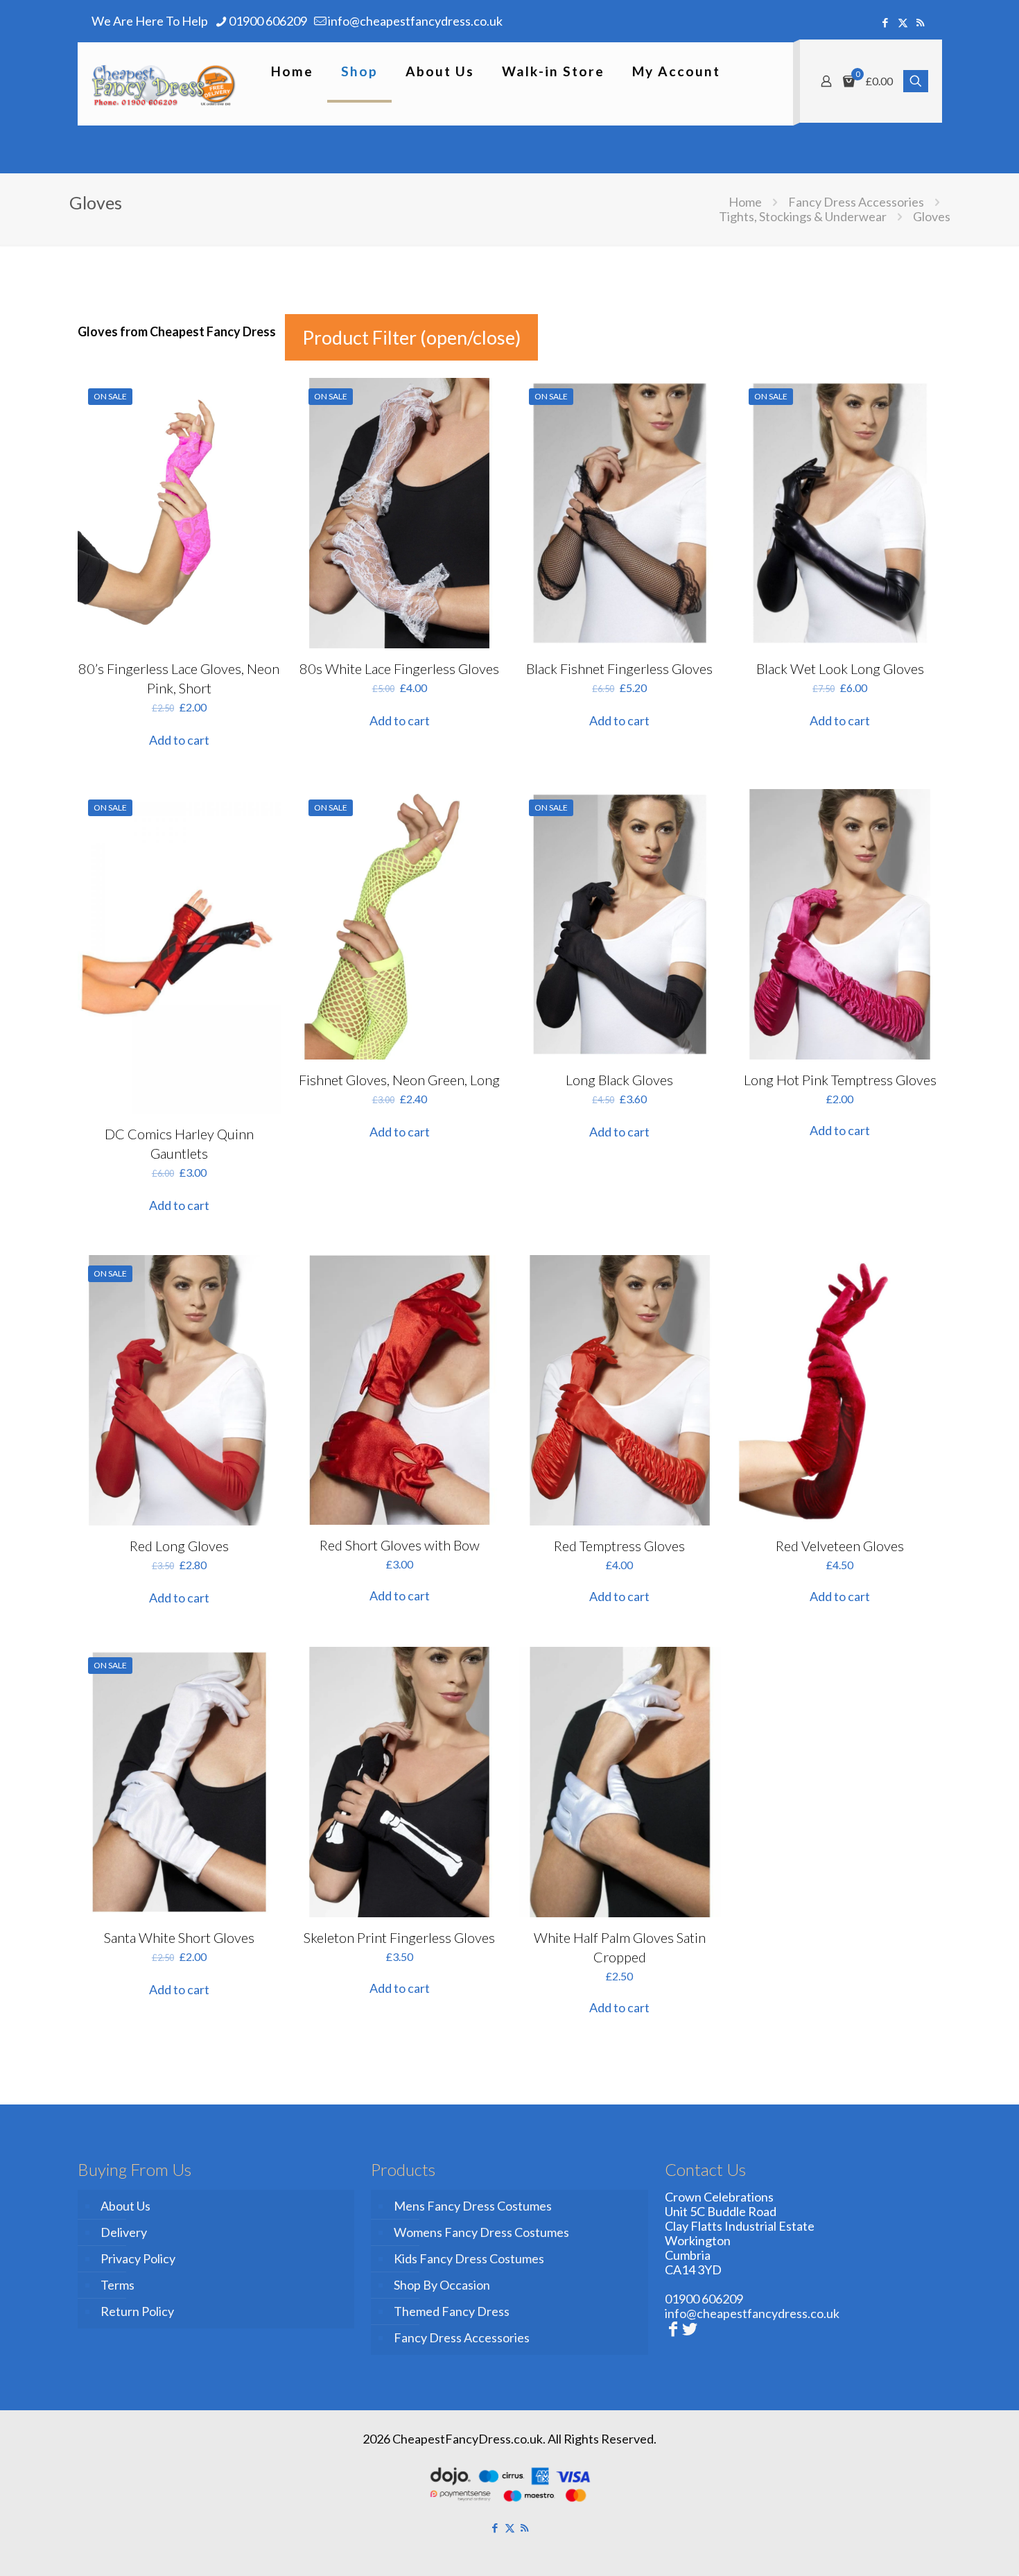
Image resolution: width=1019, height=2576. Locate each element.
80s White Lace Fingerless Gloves (399, 668)
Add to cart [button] (179, 740)
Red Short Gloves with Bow (400, 1545)
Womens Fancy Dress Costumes (481, 2232)
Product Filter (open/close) (411, 337)
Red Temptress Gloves (619, 1546)
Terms (117, 2285)
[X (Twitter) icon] (903, 22)
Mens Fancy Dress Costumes (473, 2206)
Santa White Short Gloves (179, 1937)
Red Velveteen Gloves (840, 1546)
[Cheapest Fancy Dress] (164, 84)
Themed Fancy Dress (452, 2311)
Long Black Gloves (619, 1080)
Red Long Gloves (179, 1546)
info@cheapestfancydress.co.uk (415, 21)
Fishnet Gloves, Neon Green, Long (399, 1080)
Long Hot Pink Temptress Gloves (840, 1080)
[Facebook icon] (886, 22)
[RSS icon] (920, 22)
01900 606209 (268, 21)
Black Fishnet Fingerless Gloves (619, 668)
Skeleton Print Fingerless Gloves (399, 1937)
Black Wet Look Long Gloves (840, 668)
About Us (125, 2206)
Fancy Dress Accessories (856, 202)
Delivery (124, 2232)
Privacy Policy (138, 2258)
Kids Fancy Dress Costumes (469, 2258)
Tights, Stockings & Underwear (803, 216)
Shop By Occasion (442, 2285)
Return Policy (137, 2311)
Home (745, 202)
